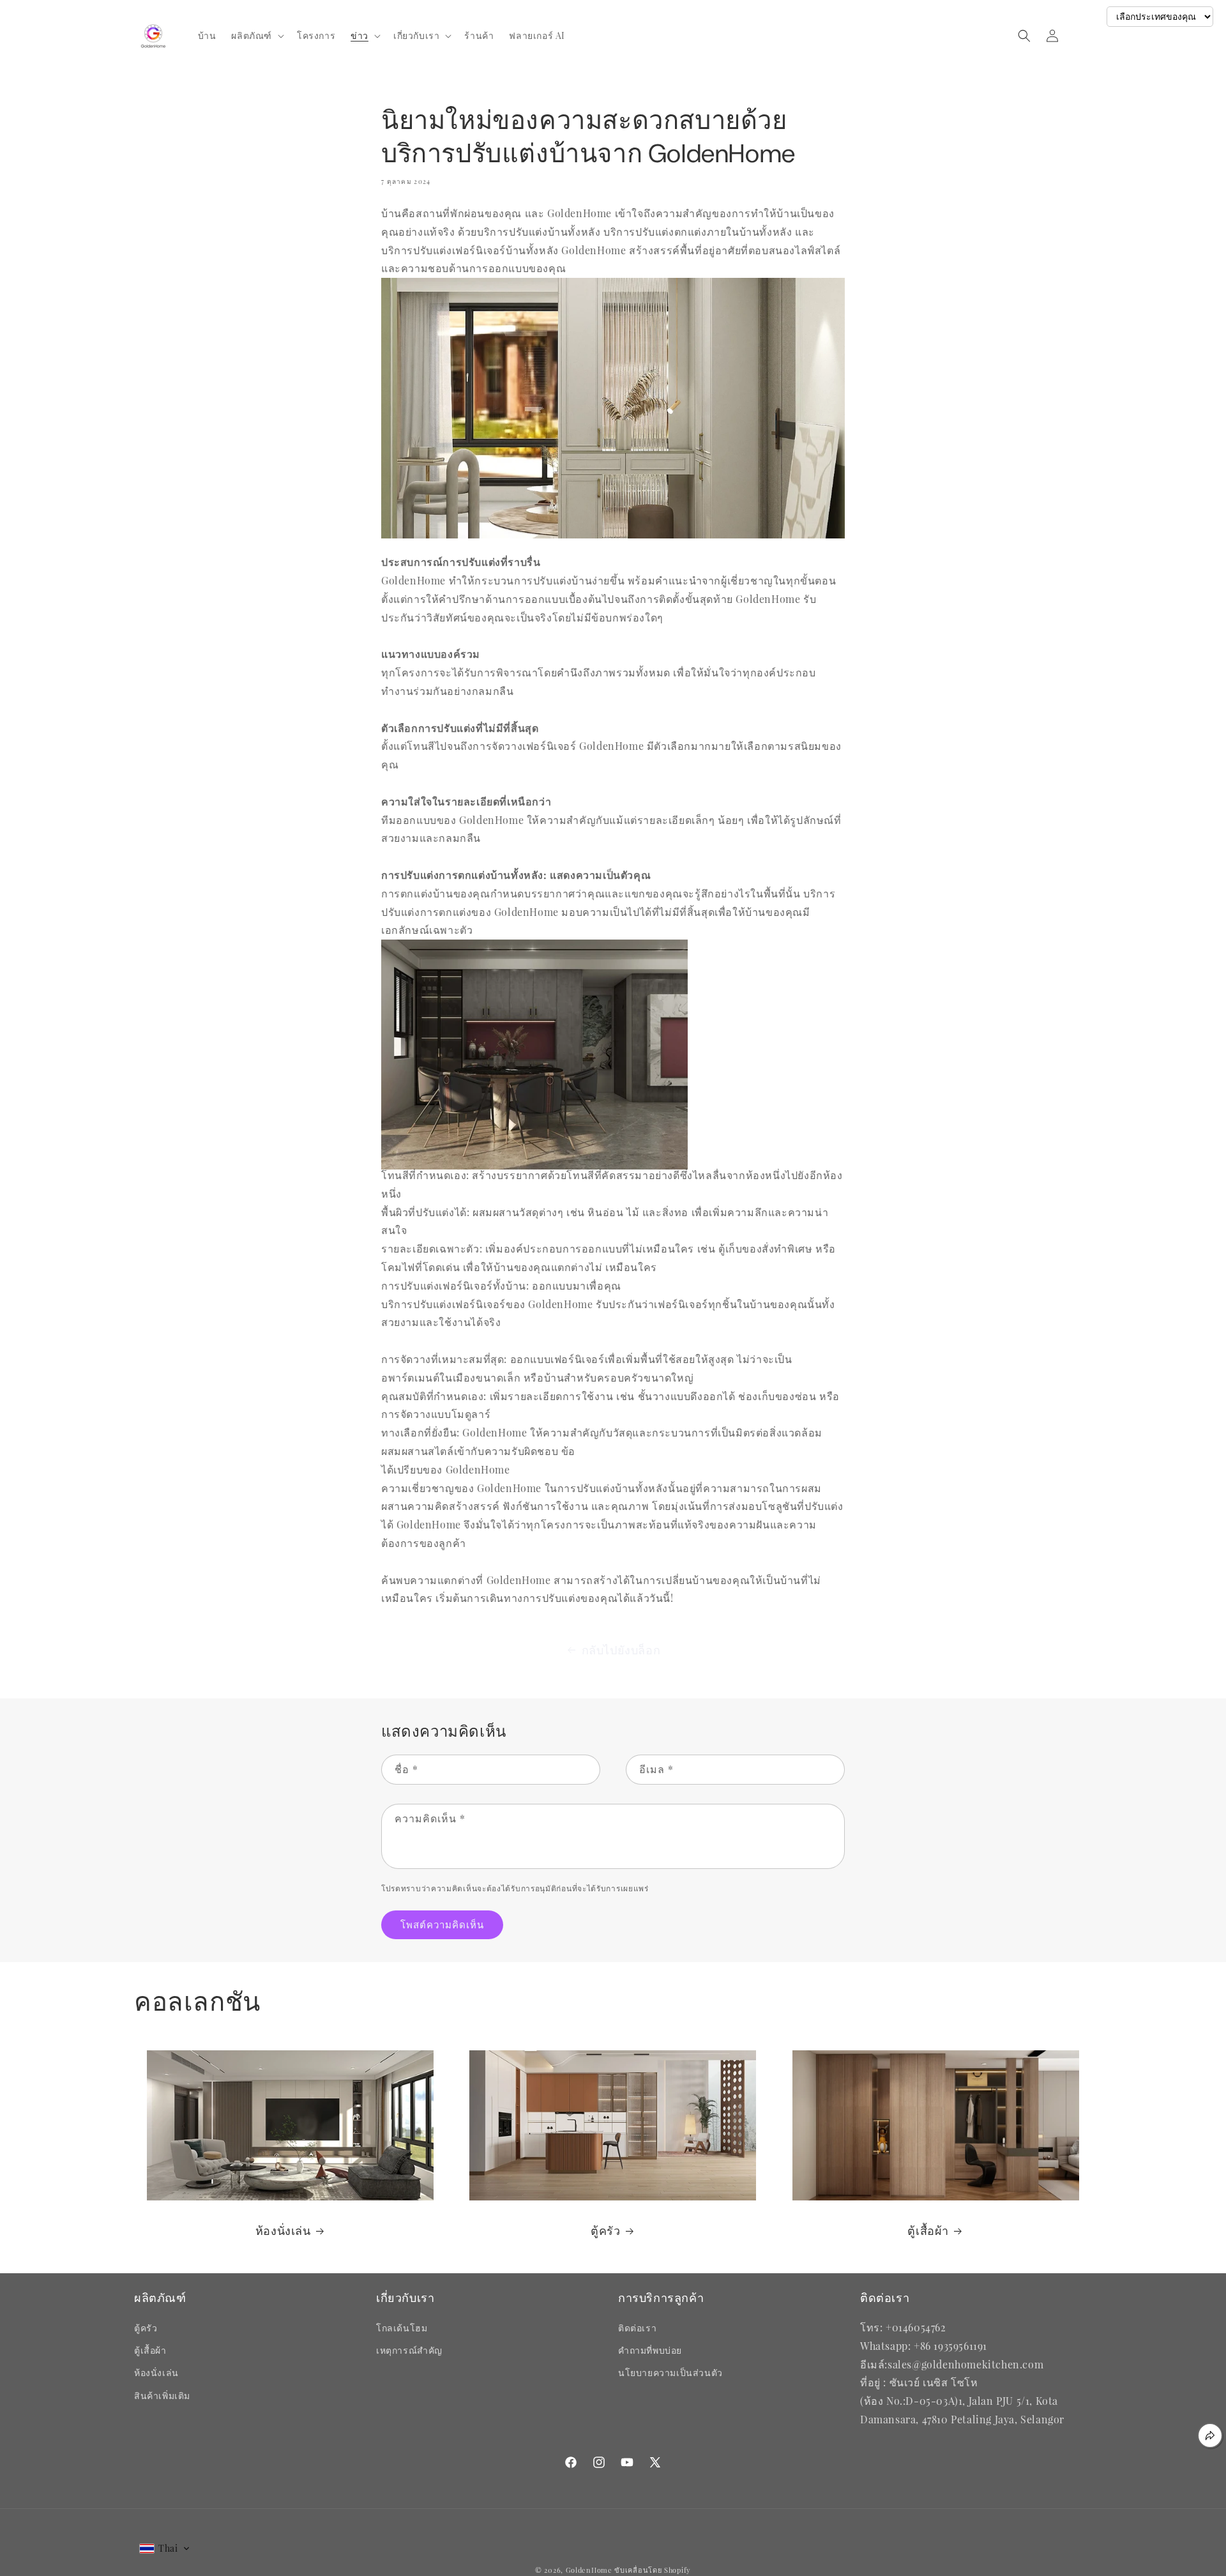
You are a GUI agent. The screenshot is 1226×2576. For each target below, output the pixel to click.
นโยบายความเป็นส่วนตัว (670, 2373)
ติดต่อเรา (637, 2328)
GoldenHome (589, 2570)
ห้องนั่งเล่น (283, 2231)
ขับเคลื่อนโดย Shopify (653, 2570)
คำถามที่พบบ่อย (650, 2350)
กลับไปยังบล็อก (621, 1650)
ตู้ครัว (605, 2231)
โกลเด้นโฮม (402, 2328)
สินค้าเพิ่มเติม (162, 2396)
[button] (256, 36)
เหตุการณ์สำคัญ (409, 2350)
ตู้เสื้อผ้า (928, 2231)
